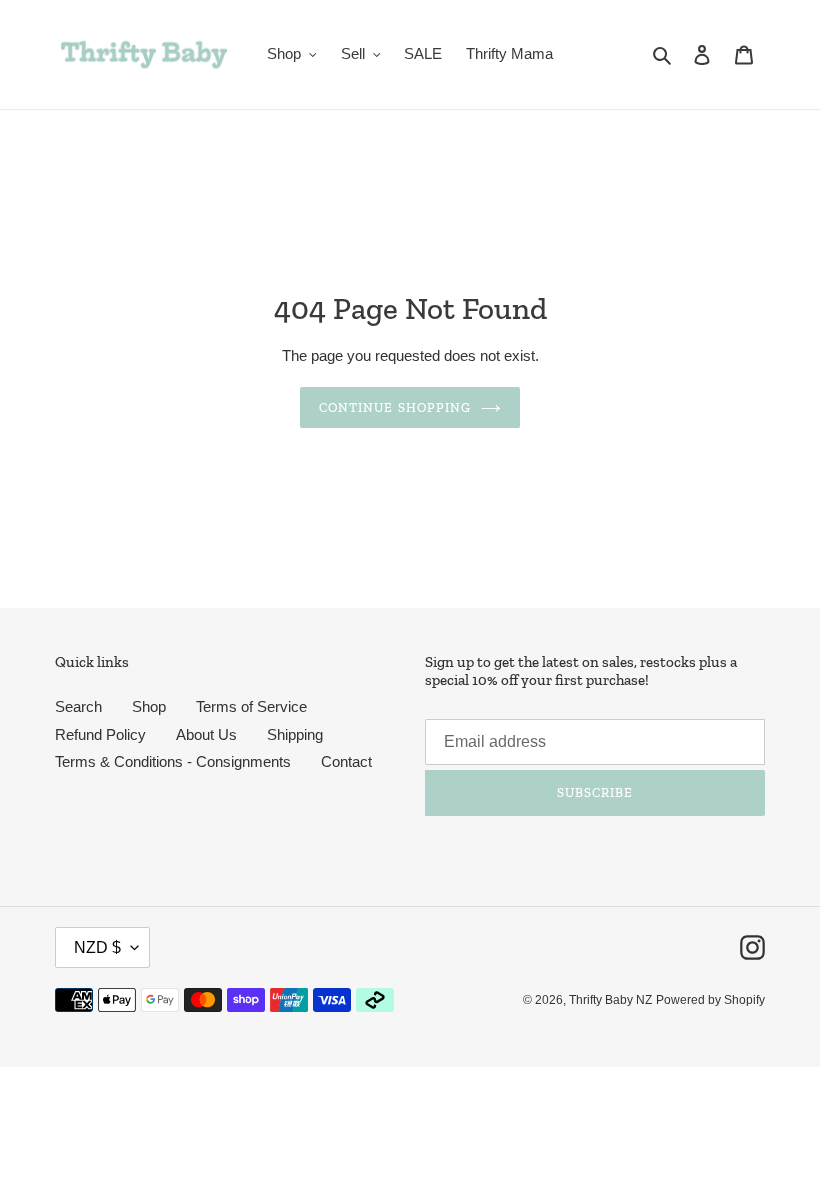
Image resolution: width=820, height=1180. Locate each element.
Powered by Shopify (710, 1000)
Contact (346, 761)
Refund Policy (100, 734)
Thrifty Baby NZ (610, 1000)
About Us (206, 734)
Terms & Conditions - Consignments (173, 761)
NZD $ (97, 947)
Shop (149, 706)
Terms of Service (251, 706)
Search (78, 706)
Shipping (295, 734)
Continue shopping (395, 407)
